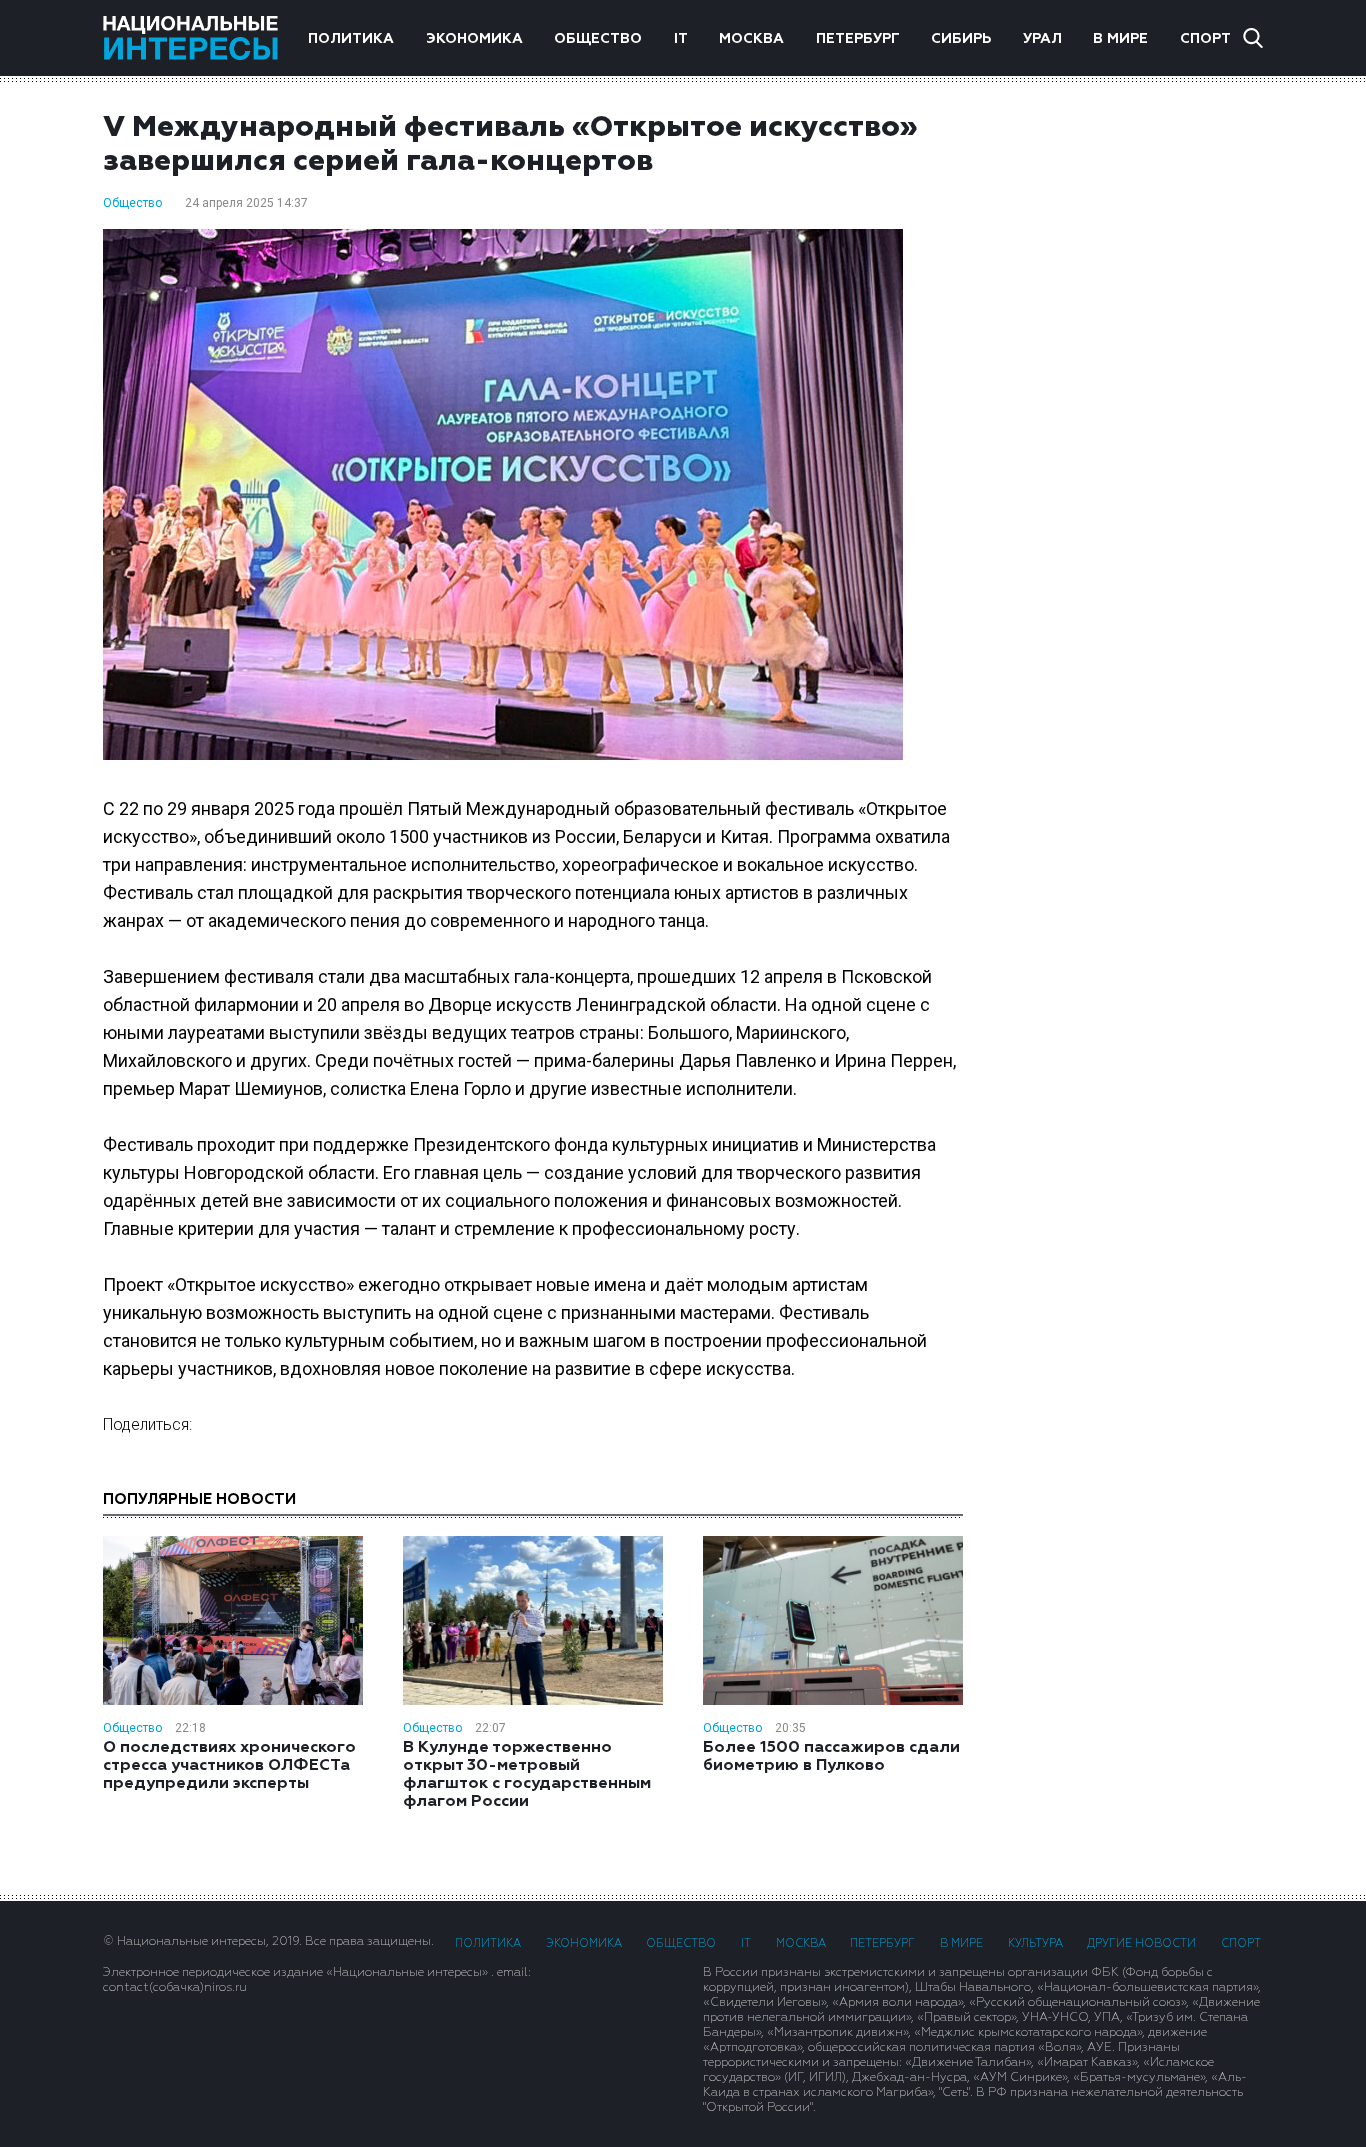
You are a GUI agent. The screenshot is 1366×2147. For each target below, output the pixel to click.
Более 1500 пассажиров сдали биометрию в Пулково (831, 1757)
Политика (351, 39)
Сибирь (961, 39)
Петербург (858, 39)
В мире (1120, 39)
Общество (598, 39)
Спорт (1205, 39)
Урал (1042, 39)
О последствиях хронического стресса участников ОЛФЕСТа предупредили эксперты (229, 1766)
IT (681, 39)
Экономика (474, 39)
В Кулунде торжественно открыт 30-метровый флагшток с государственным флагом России (527, 1775)
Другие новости (1141, 1943)
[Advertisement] (1133, 429)
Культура (1035, 1943)
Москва (751, 39)
